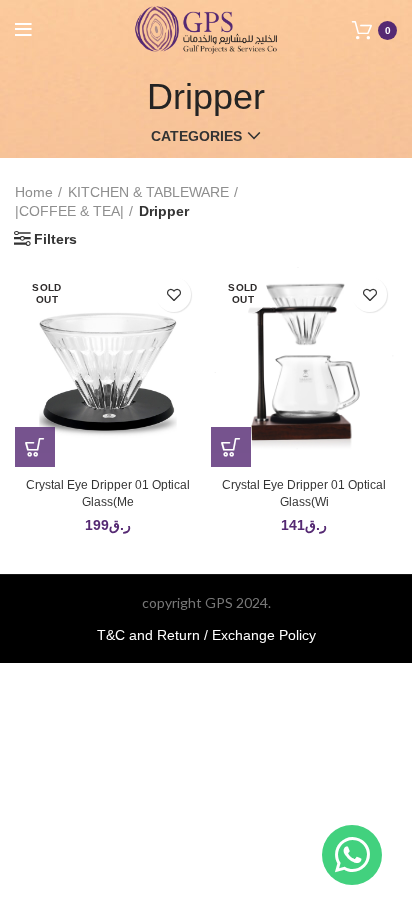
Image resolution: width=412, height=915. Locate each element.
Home (34, 192)
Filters (55, 239)
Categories (196, 136)
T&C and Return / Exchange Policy (206, 635)
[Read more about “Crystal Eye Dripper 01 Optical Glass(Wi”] (231, 447)
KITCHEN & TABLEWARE (148, 192)
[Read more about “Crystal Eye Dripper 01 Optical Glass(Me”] (35, 447)
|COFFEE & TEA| (69, 211)
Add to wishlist (173, 294)
